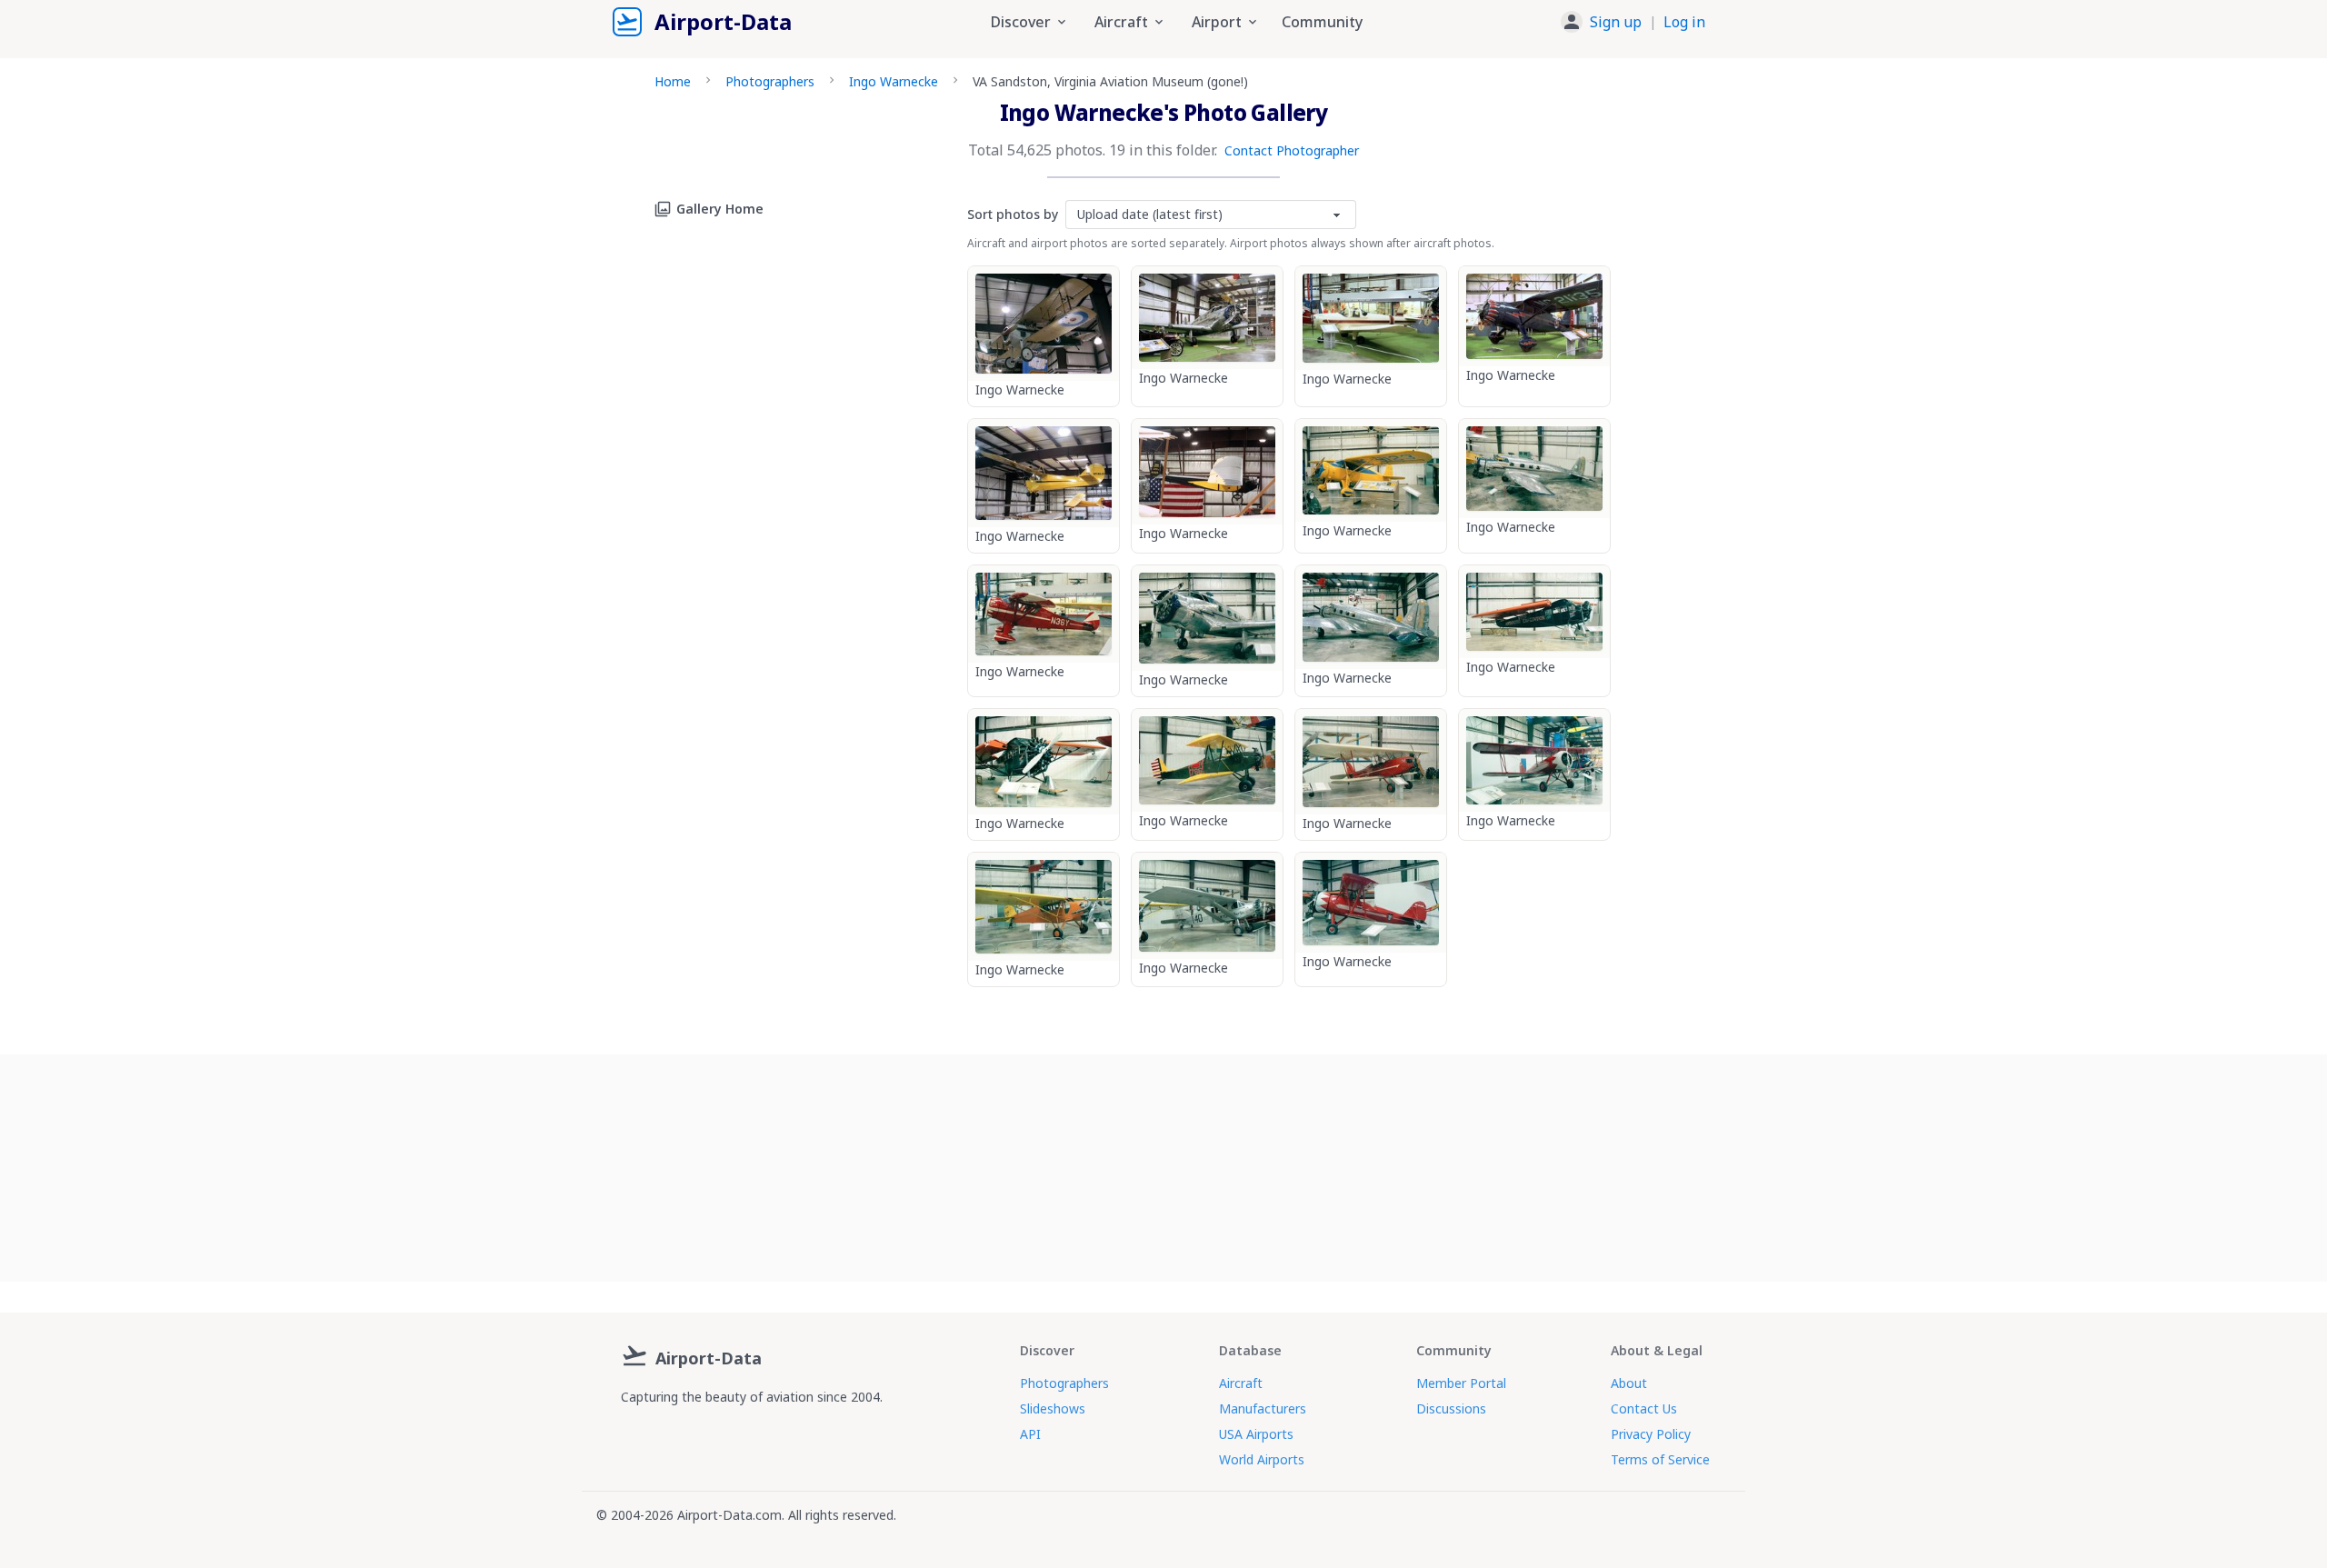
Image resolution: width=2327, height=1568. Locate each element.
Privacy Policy (1651, 1434)
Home (673, 81)
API (1030, 1434)
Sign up (1616, 22)
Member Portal (1461, 1383)
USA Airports (1256, 1434)
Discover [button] (1021, 22)
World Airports (1262, 1459)
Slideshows (1053, 1408)
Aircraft (1241, 1383)
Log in (1684, 22)
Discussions (1451, 1408)
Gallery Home (720, 209)
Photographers (770, 81)
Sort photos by (1013, 214)
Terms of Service (1660, 1459)
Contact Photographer (1292, 150)
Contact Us (1644, 1408)
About (1629, 1383)
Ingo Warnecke (894, 81)
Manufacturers (1263, 1408)
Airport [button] (1217, 22)
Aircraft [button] (1121, 22)
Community (1322, 22)
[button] (1633, 22)
